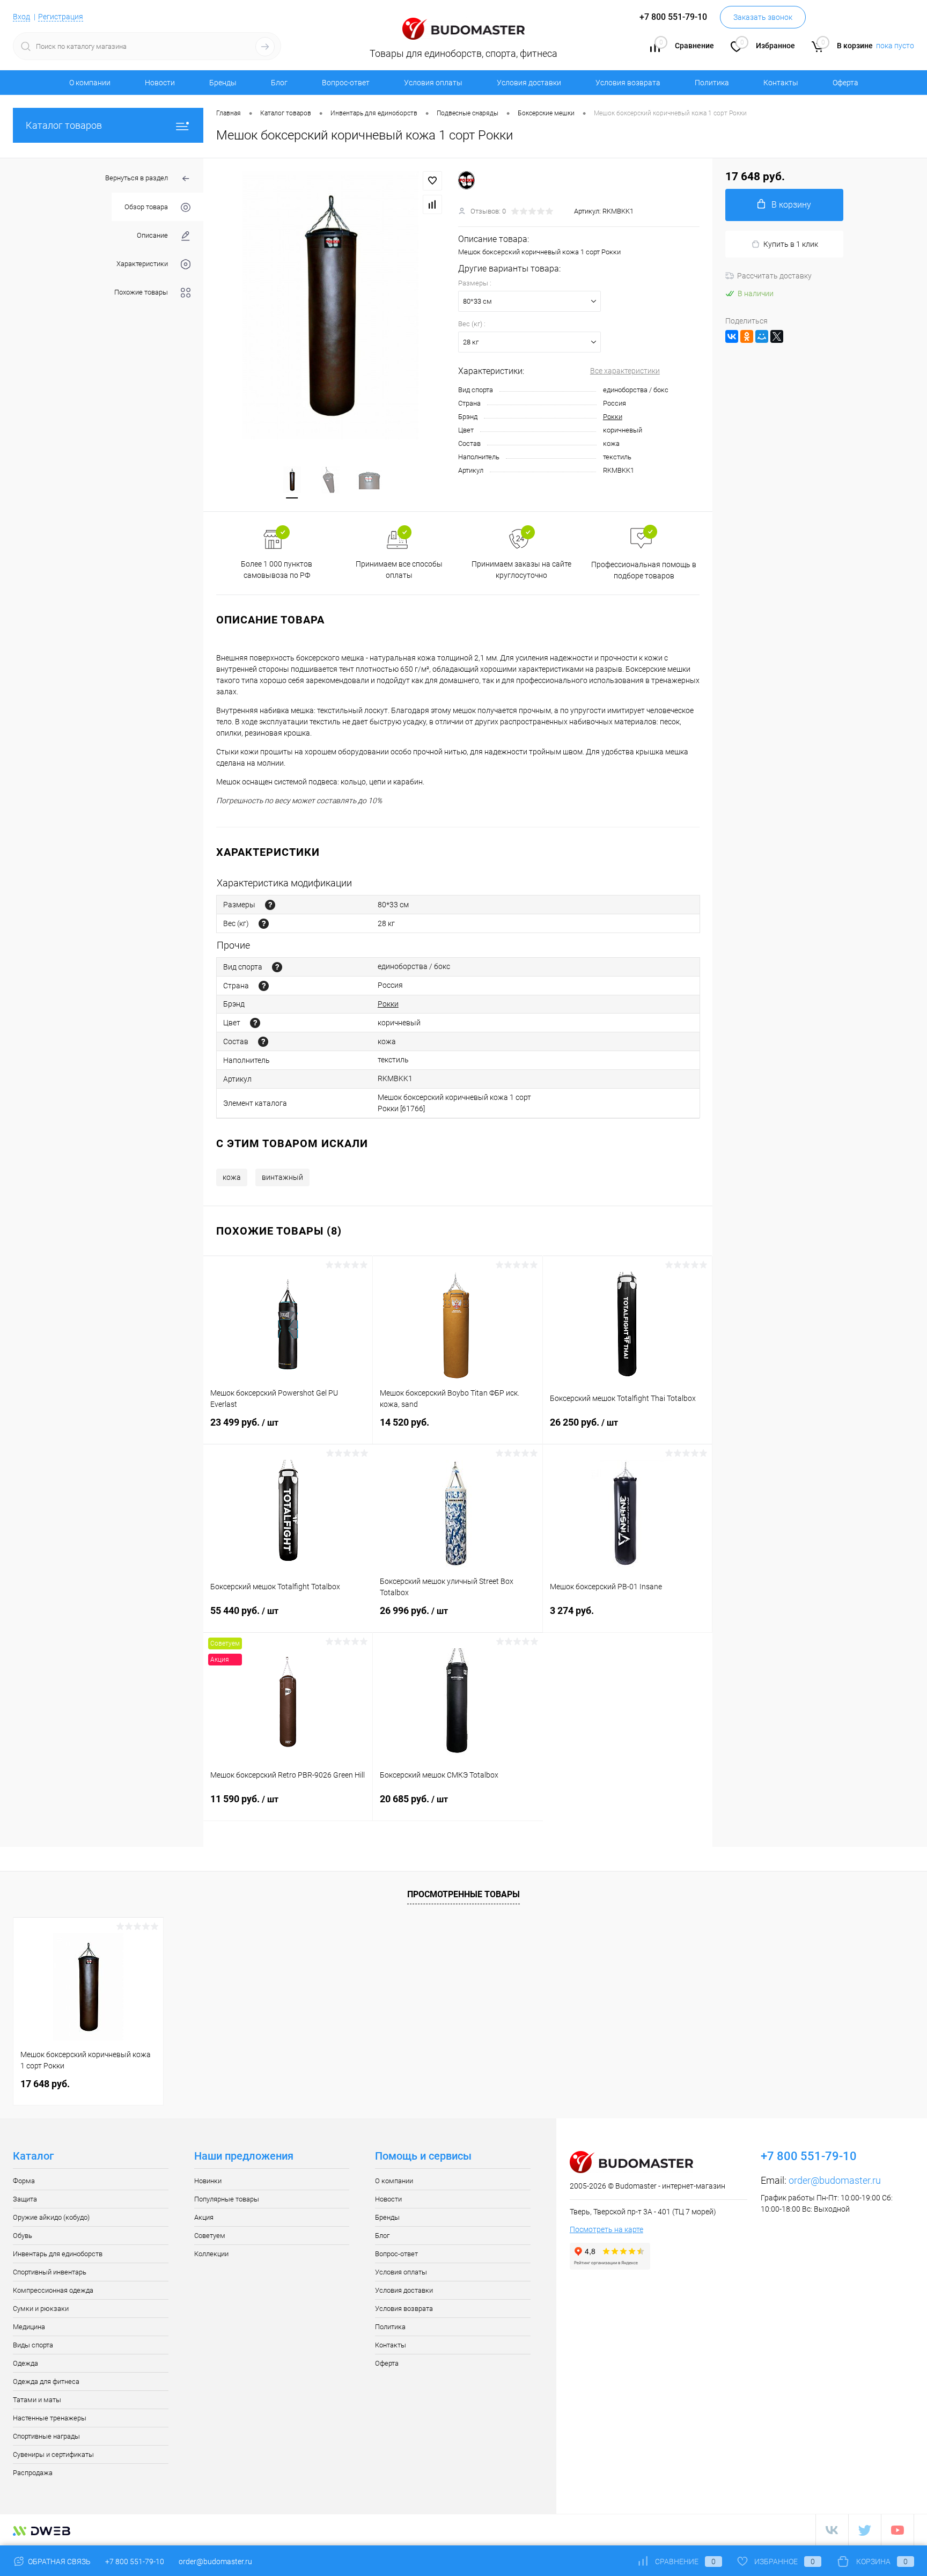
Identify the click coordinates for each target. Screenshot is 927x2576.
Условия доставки (529, 83)
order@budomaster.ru (835, 2180)
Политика (712, 83)
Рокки (613, 417)
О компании (90, 83)
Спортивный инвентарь (50, 2272)
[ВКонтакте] (732, 336)
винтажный (282, 1177)
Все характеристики (625, 371)
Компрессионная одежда (53, 2290)
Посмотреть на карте (606, 2229)
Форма (24, 2181)
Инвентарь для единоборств (58, 2254)
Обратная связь (58, 2562)
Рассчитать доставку (774, 276)
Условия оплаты (433, 83)
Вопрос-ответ (346, 83)
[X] (777, 336)
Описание (152, 235)
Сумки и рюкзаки (41, 2309)
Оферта (845, 83)
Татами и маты (37, 2400)
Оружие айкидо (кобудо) (51, 2217)
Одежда (25, 2363)
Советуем (210, 2236)
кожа (232, 1177)
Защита (25, 2199)
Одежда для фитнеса (46, 2381)
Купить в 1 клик (791, 244)
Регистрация (61, 17)
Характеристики (142, 264)
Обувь (23, 2236)
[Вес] (264, 924)
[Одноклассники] (747, 336)
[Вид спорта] (277, 967)
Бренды (223, 83)
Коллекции (211, 2254)
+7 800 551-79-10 (135, 2562)
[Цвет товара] (255, 1023)
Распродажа (33, 2473)
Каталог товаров (64, 125)
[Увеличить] (331, 305)
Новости (160, 83)
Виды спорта (33, 2345)
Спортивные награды (46, 2436)
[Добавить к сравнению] (432, 204)
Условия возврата (628, 83)
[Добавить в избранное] (432, 181)
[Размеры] (270, 905)
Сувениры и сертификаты (53, 2454)
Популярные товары (227, 2199)
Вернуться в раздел (137, 178)
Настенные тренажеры (50, 2418)
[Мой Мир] (762, 336)
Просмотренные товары (464, 1894)
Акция (204, 2217)
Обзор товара (146, 207)
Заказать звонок (763, 17)
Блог (279, 83)
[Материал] (263, 1042)
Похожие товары (141, 292)
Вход (21, 17)
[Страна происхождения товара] (264, 986)
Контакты (781, 83)
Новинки (208, 2181)
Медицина (29, 2327)
